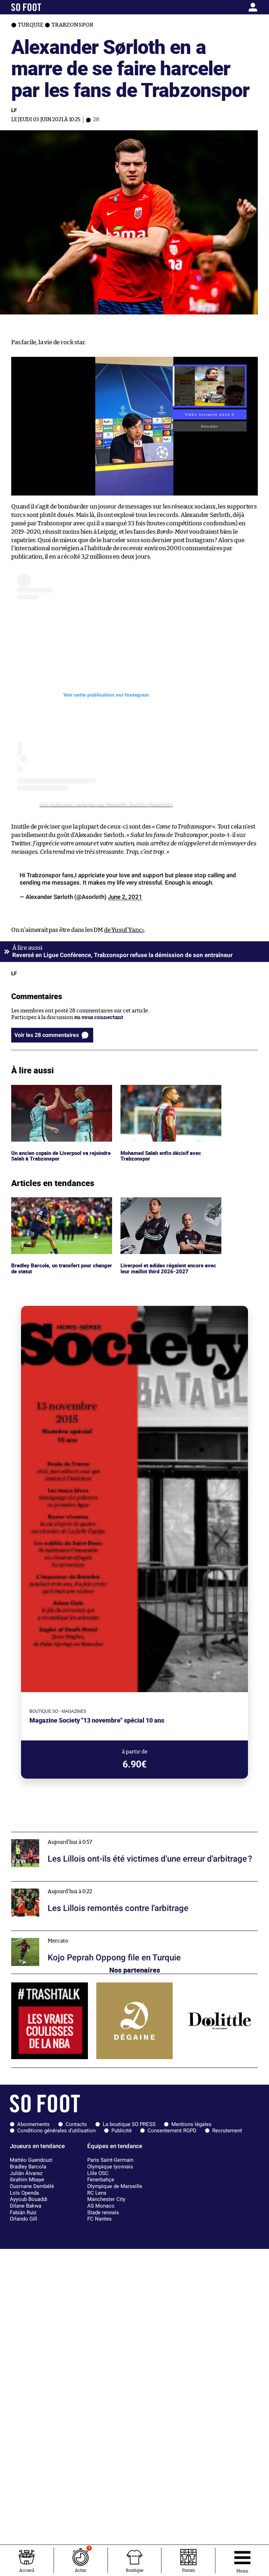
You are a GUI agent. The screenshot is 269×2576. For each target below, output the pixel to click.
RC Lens (97, 2193)
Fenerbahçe (101, 2180)
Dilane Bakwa (26, 2206)
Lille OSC (98, 2173)
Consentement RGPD (172, 2131)
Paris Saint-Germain (110, 2160)
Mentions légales (191, 2124)
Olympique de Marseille (115, 2186)
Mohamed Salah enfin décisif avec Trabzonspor (162, 1091)
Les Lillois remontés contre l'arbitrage (58, 1885)
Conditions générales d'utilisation (56, 2131)
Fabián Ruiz (23, 2213)
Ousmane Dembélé (32, 2186)
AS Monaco (101, 2206)
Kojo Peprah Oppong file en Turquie (55, 1934)
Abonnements (33, 2124)
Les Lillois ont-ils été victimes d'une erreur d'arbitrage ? (80, 1835)
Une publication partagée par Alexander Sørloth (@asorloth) (106, 804)
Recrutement (227, 2131)
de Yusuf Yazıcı (124, 930)
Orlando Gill (23, 2219)
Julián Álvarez (26, 2173)
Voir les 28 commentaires (47, 1035)
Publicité (122, 2131)
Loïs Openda (24, 2193)
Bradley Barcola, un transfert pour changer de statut (53, 1204)
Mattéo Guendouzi (31, 2160)
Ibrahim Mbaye (27, 2180)
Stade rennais (103, 2213)
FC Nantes (99, 2219)
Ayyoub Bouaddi (29, 2199)
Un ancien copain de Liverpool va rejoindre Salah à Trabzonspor (52, 1091)
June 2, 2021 (125, 897)
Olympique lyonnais (110, 2167)
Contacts (76, 2124)
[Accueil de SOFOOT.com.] (43, 7)
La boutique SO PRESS (129, 2124)
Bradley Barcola (28, 2167)
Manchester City (106, 2199)
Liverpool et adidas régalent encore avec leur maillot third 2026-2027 (170, 1204)
